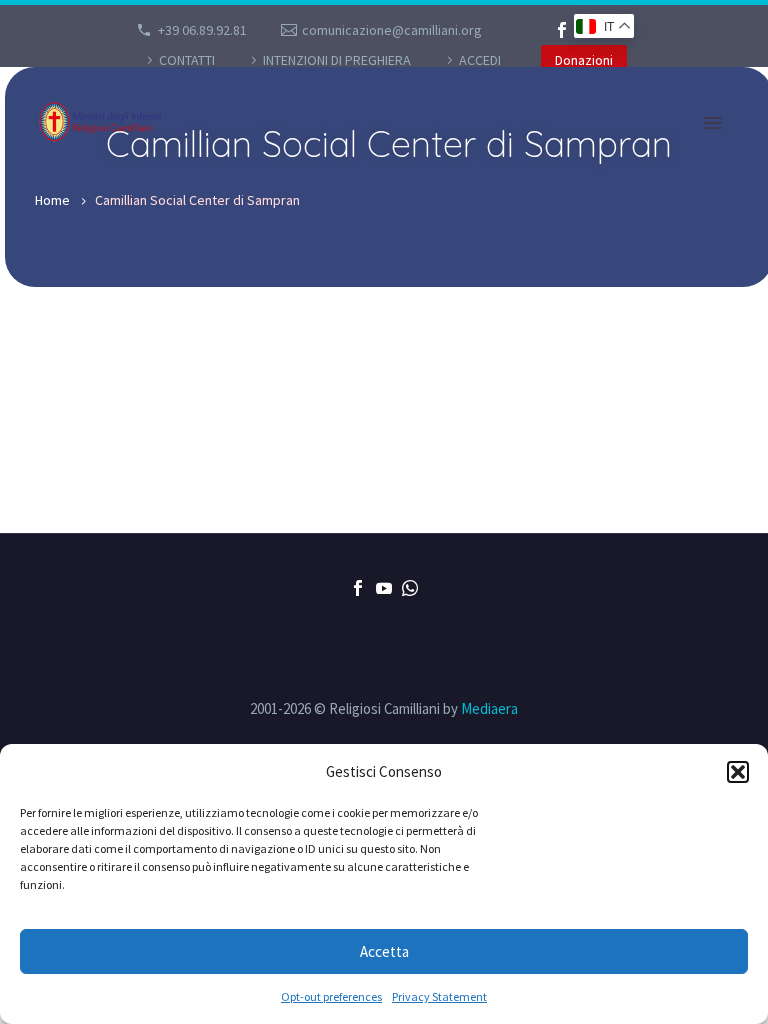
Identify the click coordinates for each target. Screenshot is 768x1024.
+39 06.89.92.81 (202, 30)
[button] (738, 772)
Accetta (384, 951)
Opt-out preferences (331, 996)
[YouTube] (384, 588)
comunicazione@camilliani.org (392, 30)
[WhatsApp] (410, 588)
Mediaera (489, 708)
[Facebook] (562, 30)
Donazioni (584, 60)
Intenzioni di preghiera (337, 60)
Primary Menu (713, 123)
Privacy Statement (439, 996)
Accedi (480, 60)
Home (52, 200)
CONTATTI (187, 60)
